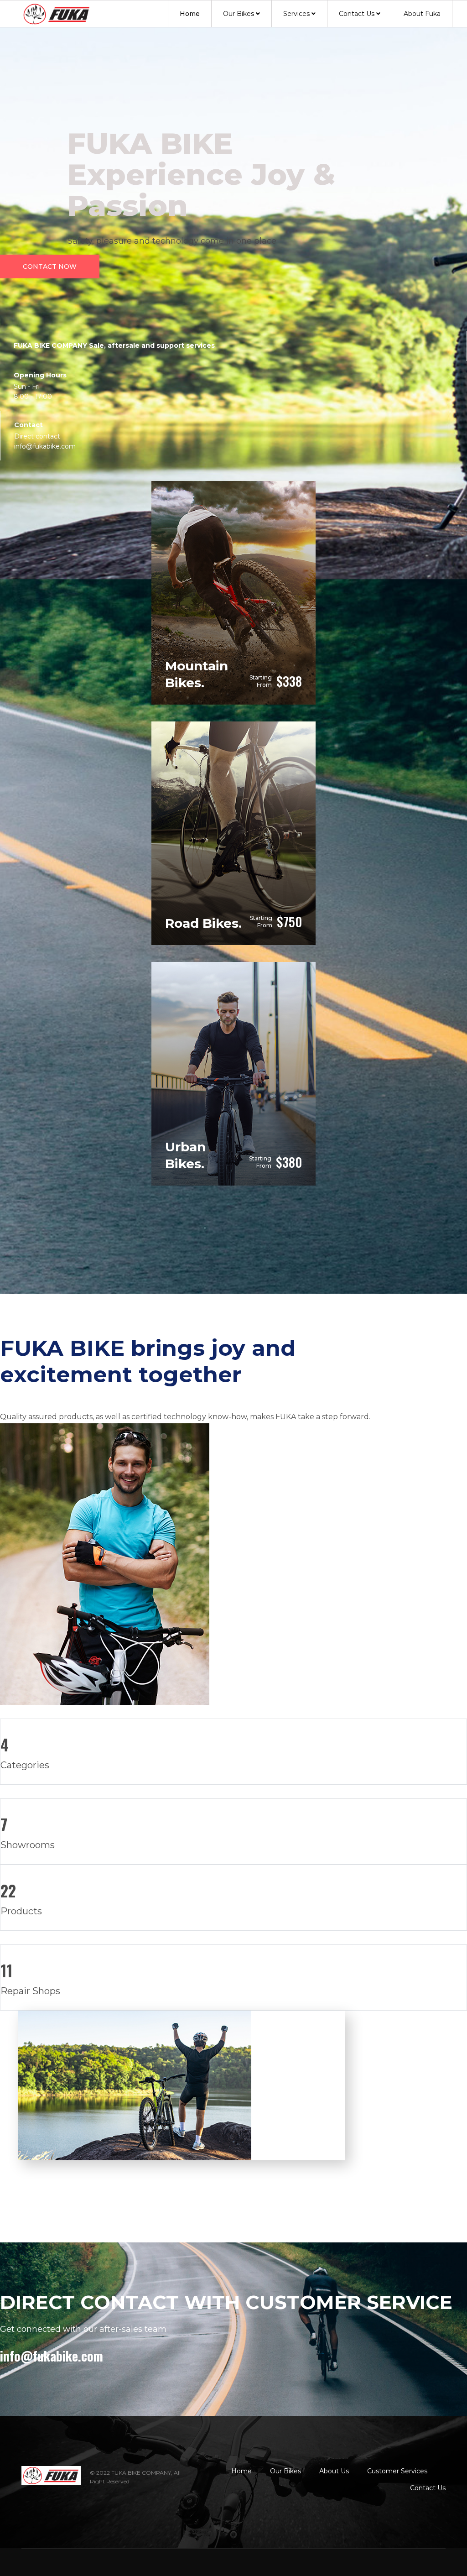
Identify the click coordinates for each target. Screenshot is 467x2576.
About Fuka (422, 14)
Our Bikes (239, 14)
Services (296, 14)
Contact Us (357, 14)
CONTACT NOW (50, 266)
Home (190, 14)
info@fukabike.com (52, 2356)
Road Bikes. (203, 923)
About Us (334, 2471)
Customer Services (397, 2471)
